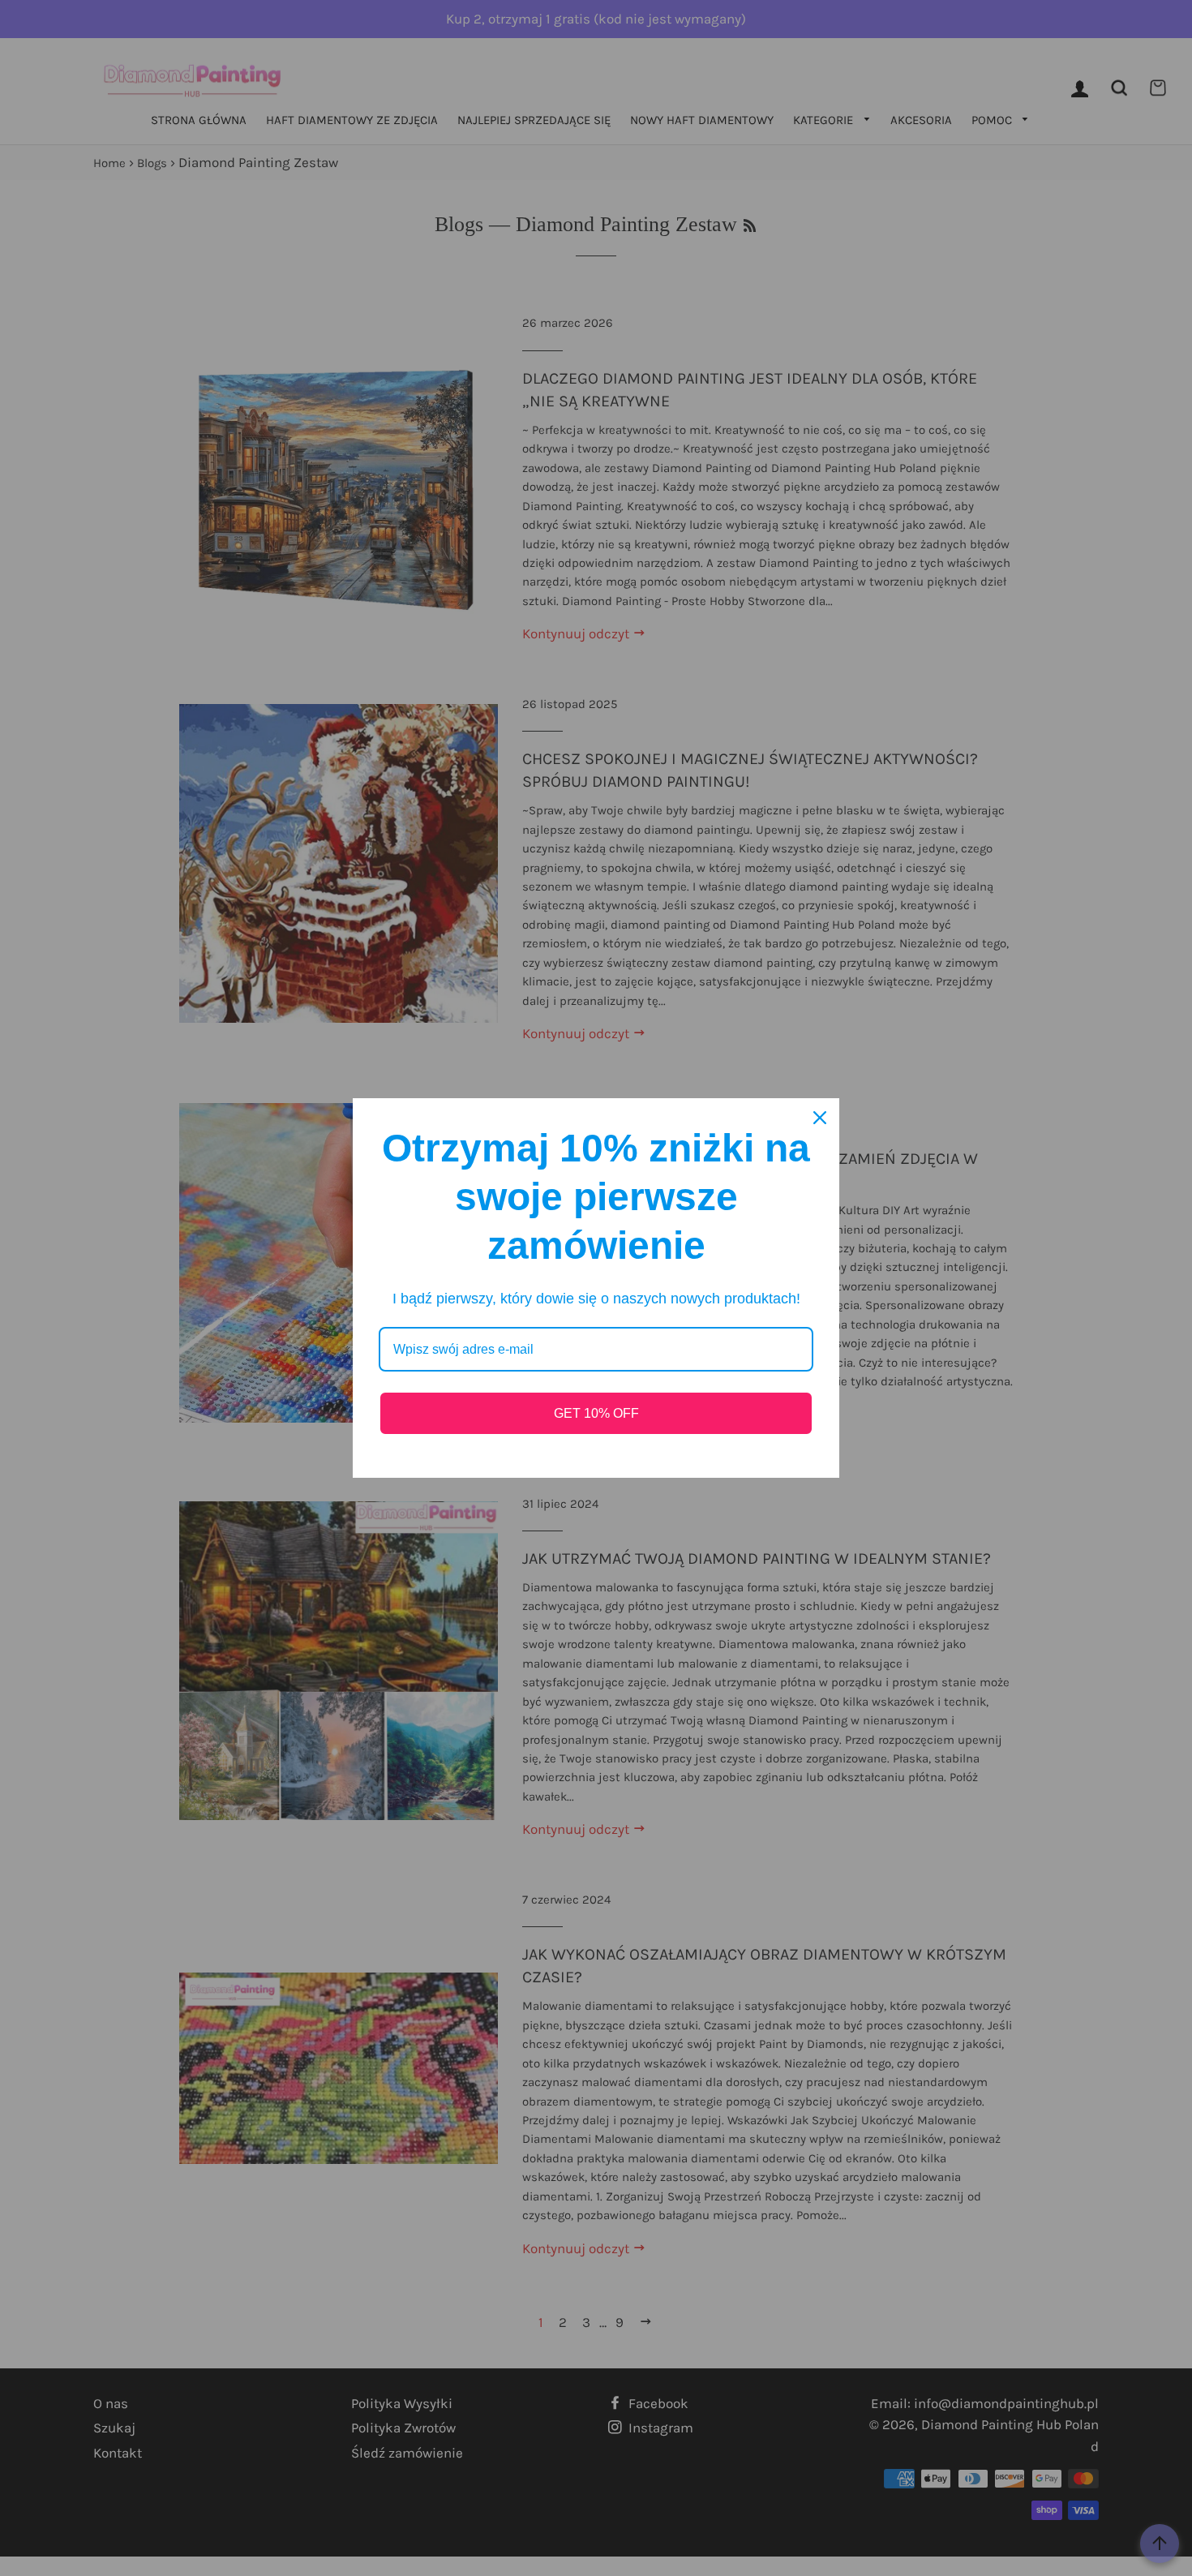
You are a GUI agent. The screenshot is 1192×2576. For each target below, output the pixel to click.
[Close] (820, 1118)
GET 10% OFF (596, 1413)
